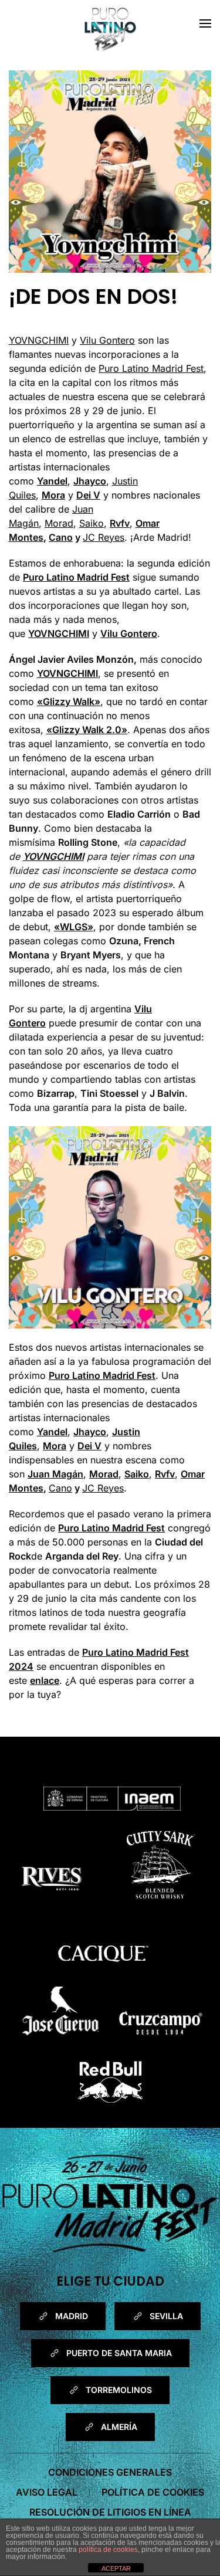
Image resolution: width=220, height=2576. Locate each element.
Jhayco (90, 481)
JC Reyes (104, 537)
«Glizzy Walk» (69, 701)
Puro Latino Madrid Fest (151, 368)
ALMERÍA (119, 2427)
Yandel (52, 481)
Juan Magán (55, 1474)
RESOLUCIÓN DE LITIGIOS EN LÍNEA (110, 2512)
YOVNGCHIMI (39, 340)
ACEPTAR (116, 2568)
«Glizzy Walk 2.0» (87, 730)
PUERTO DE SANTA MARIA (119, 2353)
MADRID (72, 2316)
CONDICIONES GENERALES (110, 2472)
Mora (53, 495)
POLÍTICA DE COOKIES (153, 2492)
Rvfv (120, 523)
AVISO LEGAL (47, 2492)
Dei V (88, 495)
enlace (45, 1680)
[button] (205, 23)
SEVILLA (166, 2316)
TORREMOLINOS (119, 2390)
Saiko (92, 523)
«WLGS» (74, 927)
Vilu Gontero (107, 340)
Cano (61, 537)
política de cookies (108, 2550)
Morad (59, 523)
